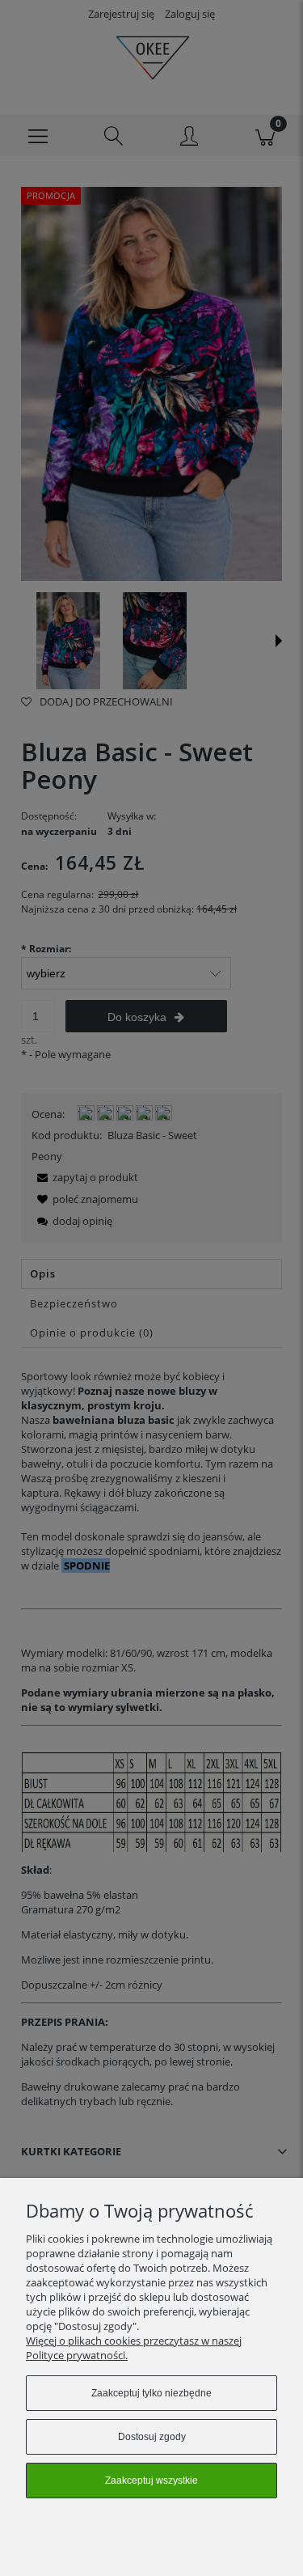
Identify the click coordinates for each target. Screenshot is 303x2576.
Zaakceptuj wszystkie (151, 2481)
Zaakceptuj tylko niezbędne (151, 2393)
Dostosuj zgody (152, 2437)
